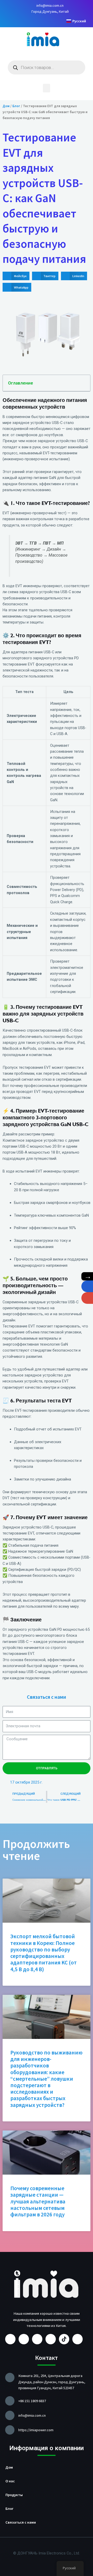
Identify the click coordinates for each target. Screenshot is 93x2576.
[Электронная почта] (87, 1298)
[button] (47, 88)
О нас (10, 2481)
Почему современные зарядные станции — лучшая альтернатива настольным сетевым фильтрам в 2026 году (38, 2201)
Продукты (14, 2495)
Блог (16, 106)
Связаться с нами (21, 2522)
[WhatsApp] (87, 1286)
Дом (6, 106)
